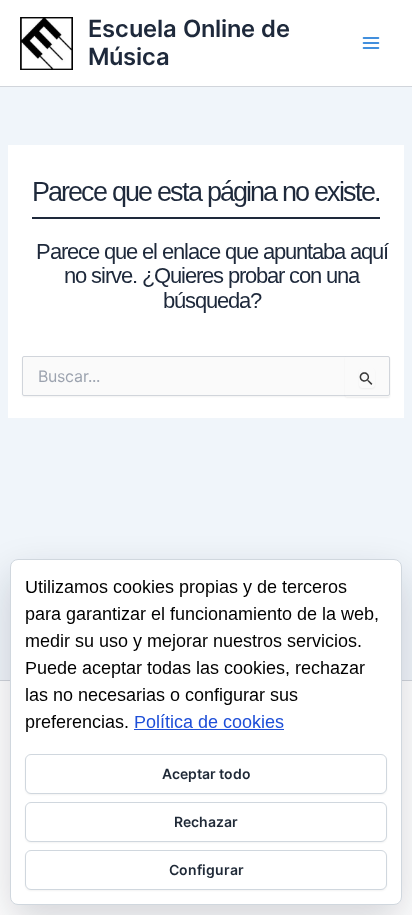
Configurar (206, 869)
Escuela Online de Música (189, 42)
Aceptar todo (206, 773)
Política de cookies (209, 722)
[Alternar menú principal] (371, 43)
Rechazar (206, 821)
